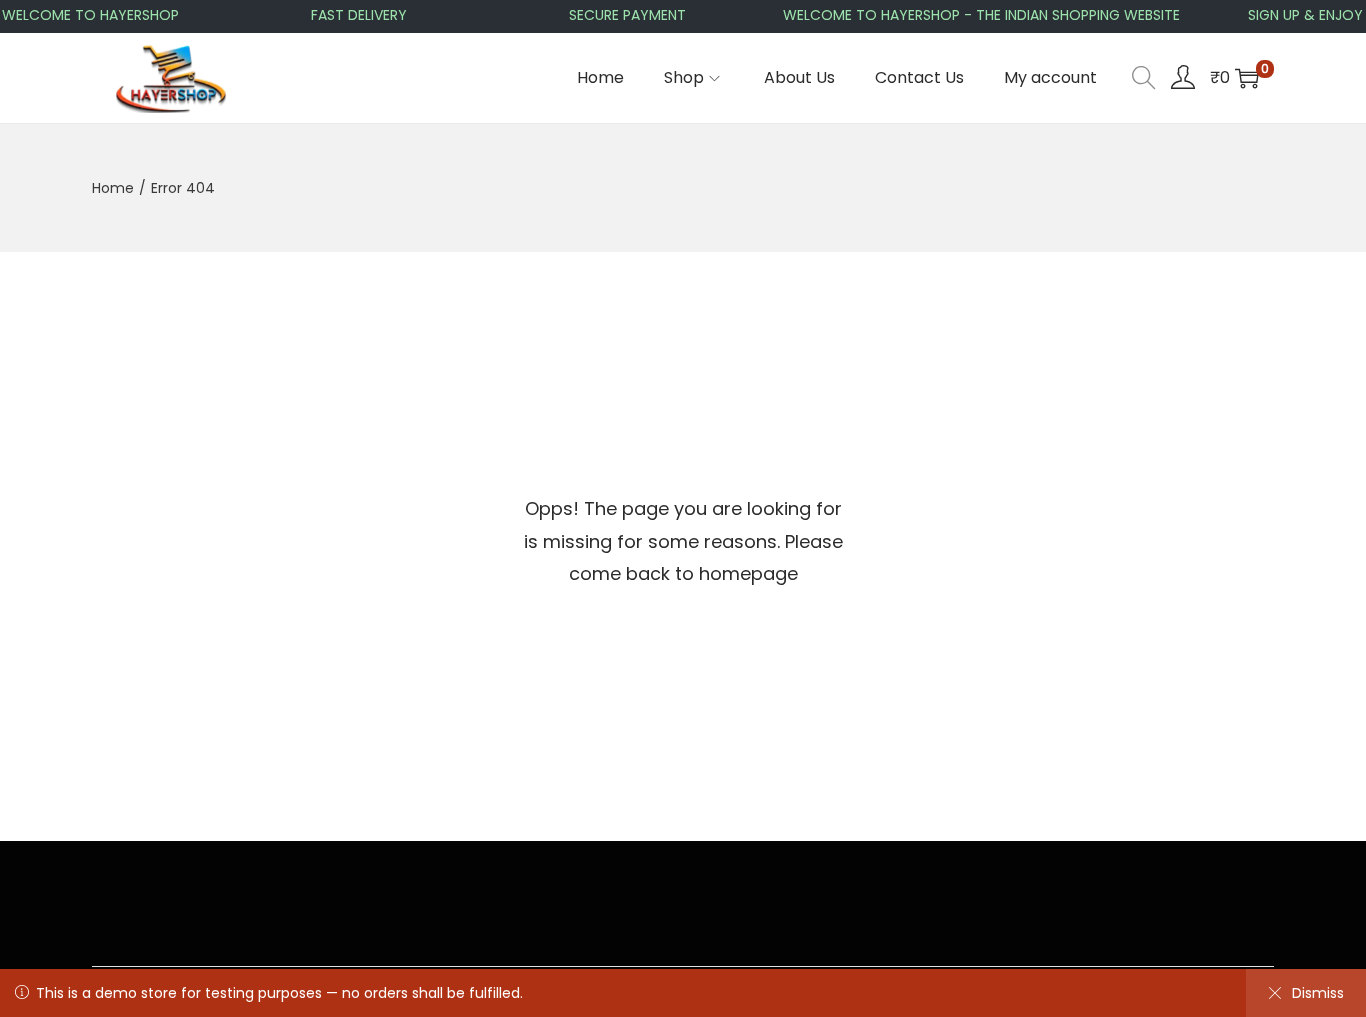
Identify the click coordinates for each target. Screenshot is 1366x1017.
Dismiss (1318, 993)
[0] (1247, 78)
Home (113, 188)
